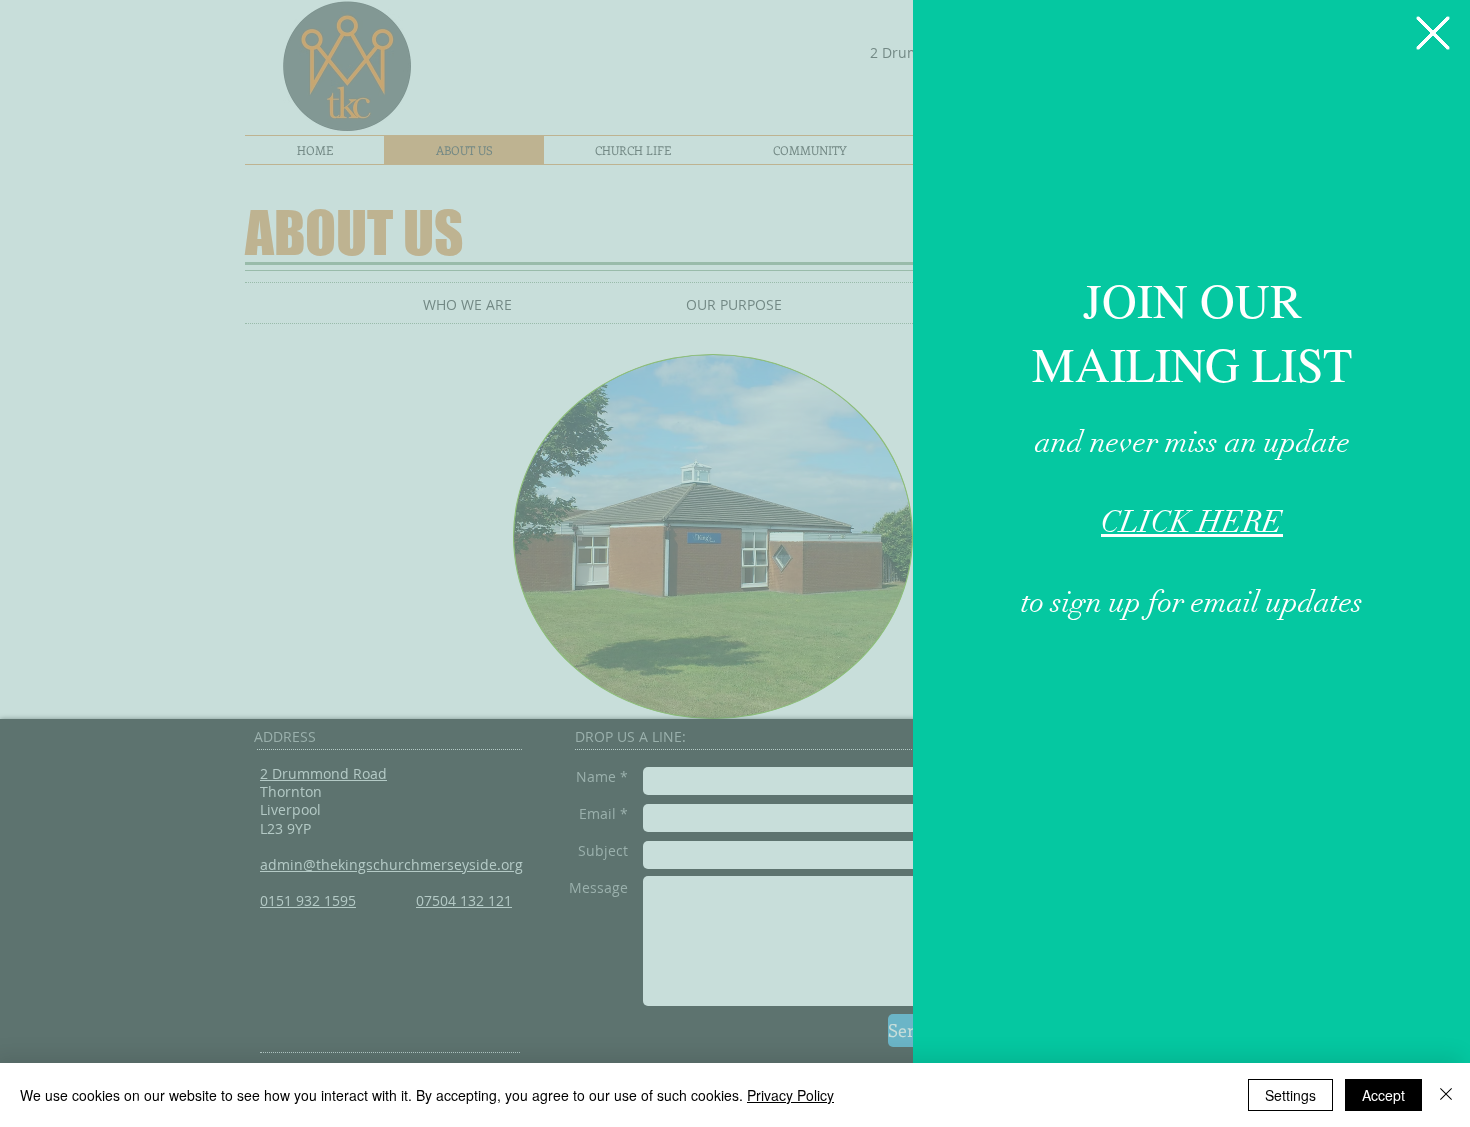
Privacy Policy (790, 1095)
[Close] (1446, 1095)
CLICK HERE (1192, 522)
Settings (1290, 1095)
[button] (1433, 33)
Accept (1383, 1095)
